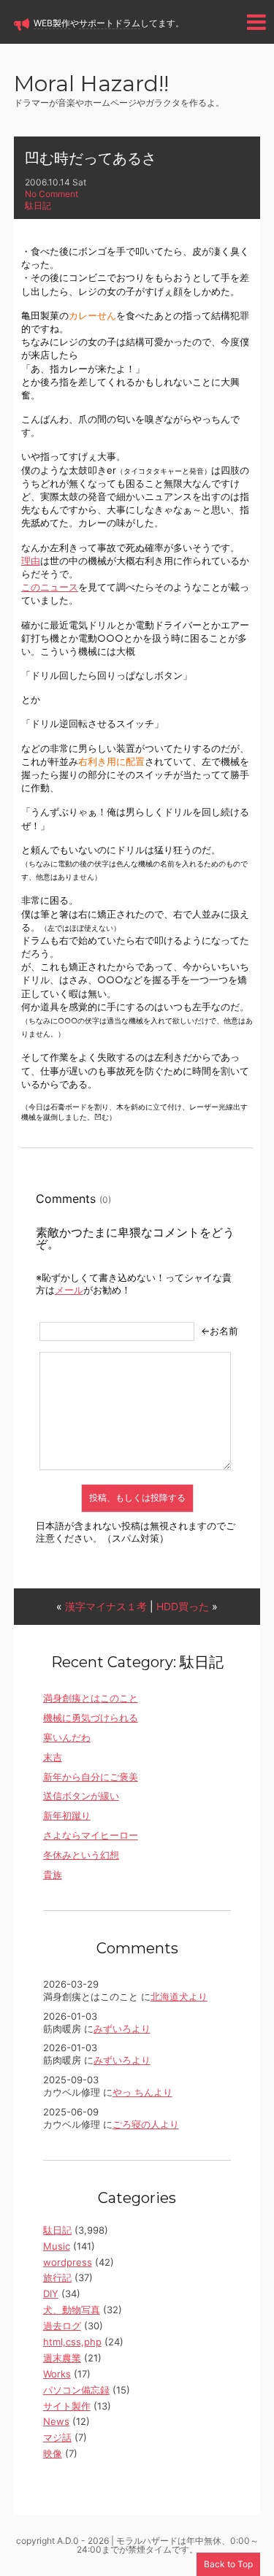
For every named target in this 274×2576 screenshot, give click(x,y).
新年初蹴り (67, 1815)
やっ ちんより (142, 2092)
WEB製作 (52, 23)
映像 (53, 2453)
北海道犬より (179, 1996)
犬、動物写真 (72, 2310)
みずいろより (122, 2029)
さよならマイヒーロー (91, 1835)
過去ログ (62, 2326)
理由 (31, 561)
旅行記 (57, 2277)
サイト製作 (67, 2406)
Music (57, 2246)
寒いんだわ (67, 1737)
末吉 (53, 1757)
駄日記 (38, 205)
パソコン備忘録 (76, 2390)
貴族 (53, 1875)
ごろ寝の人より (146, 2124)
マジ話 (57, 2437)
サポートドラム (110, 23)
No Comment (52, 194)
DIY (51, 2294)
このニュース (50, 587)
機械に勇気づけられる (91, 1718)
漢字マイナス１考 (106, 1606)
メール (69, 1290)
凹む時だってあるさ (91, 158)
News (56, 2421)
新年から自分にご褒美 (91, 1777)
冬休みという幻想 (81, 1855)
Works (57, 2374)
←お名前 (220, 1331)
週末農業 (62, 2358)
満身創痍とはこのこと (91, 1698)
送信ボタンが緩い (81, 1796)
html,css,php (72, 2342)
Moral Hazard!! (91, 85)
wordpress (68, 2262)
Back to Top (228, 2564)
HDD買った (183, 1606)
